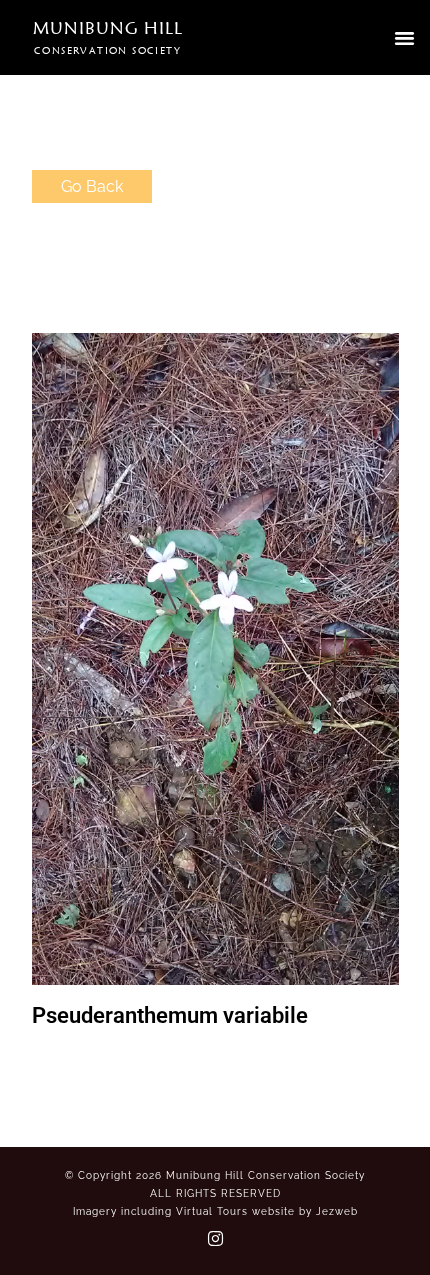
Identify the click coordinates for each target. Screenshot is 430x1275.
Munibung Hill (108, 28)
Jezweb (337, 1211)
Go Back (92, 186)
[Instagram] (215, 1238)
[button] (405, 38)
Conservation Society (107, 50)
